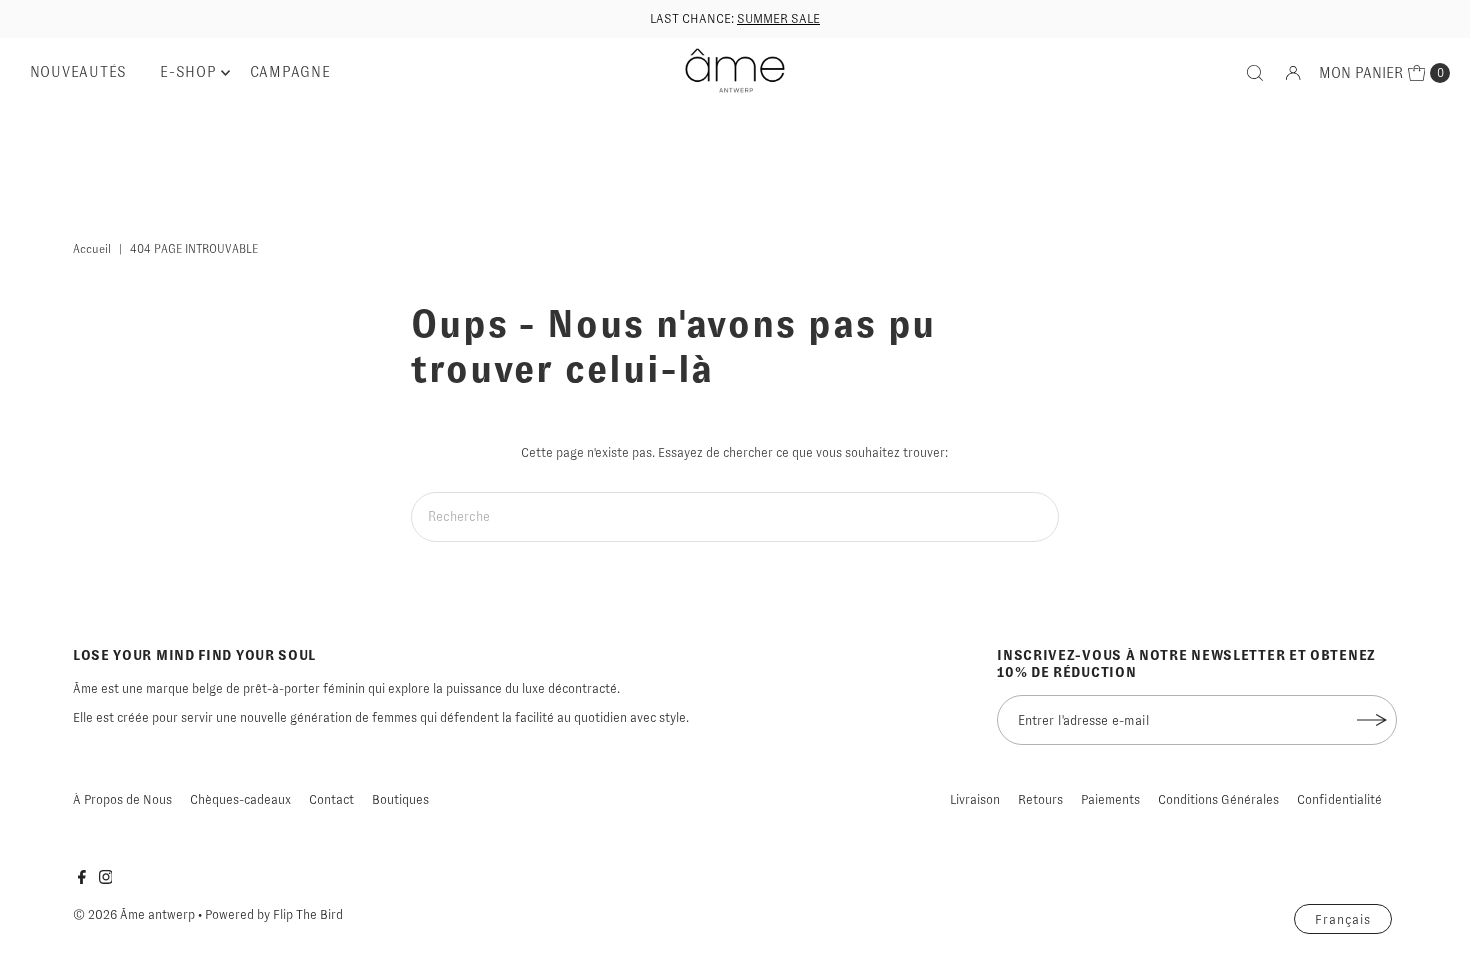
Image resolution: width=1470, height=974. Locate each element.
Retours (1040, 799)
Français (1343, 919)
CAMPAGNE (290, 72)
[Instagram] (106, 880)
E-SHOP (188, 72)
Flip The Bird (308, 914)
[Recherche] (1255, 73)
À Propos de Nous (122, 799)
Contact (331, 799)
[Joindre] (1372, 720)
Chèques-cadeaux (240, 799)
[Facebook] (82, 880)
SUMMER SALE (778, 18)
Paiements (1110, 799)
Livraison (975, 799)
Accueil (92, 249)
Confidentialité (1339, 799)
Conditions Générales (1218, 799)
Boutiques (400, 799)
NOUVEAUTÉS (79, 72)
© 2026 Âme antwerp (134, 914)
